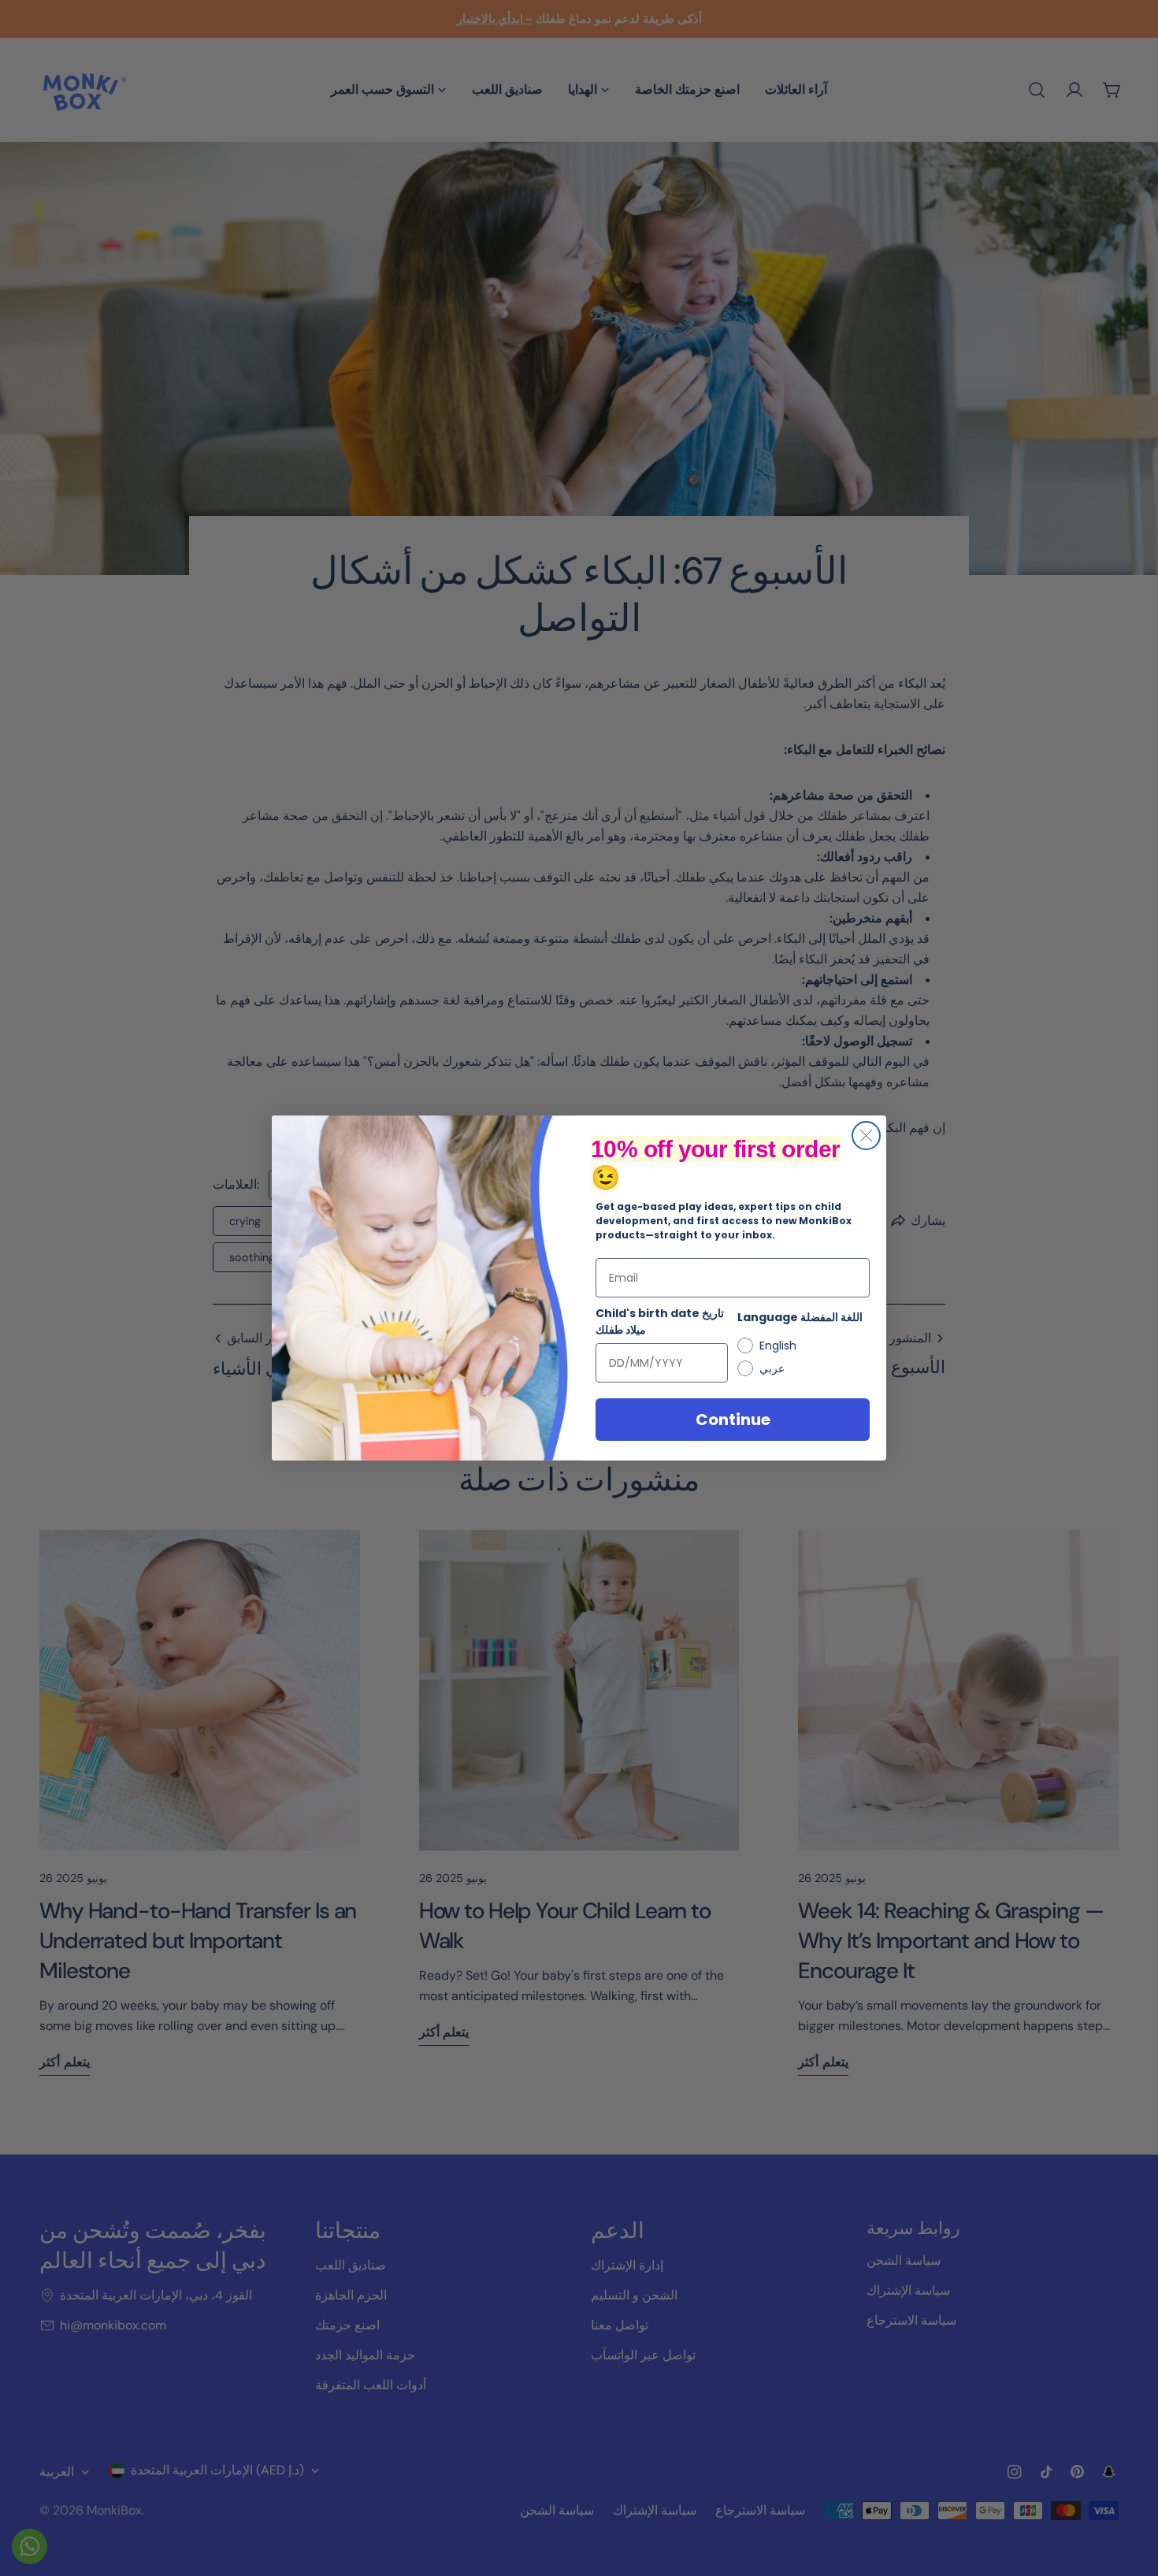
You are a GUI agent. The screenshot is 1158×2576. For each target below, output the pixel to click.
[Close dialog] (866, 1136)
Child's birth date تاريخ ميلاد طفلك (660, 1321)
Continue (733, 1420)
